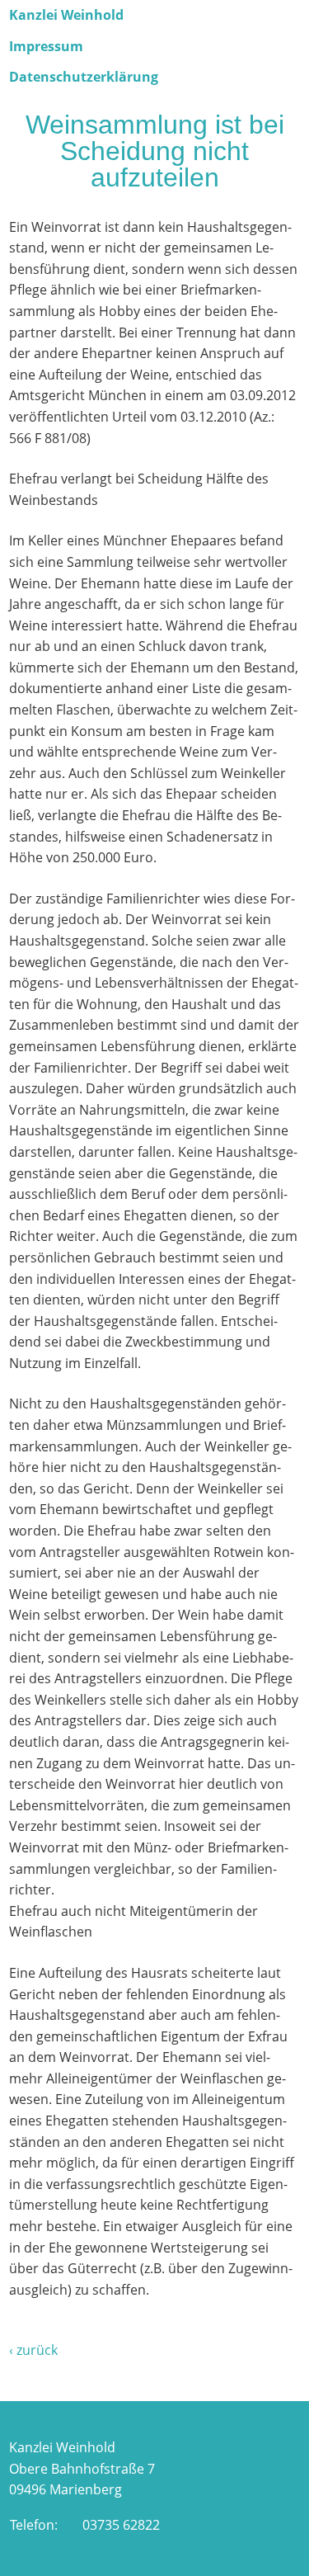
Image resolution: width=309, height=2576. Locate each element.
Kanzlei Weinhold (66, 15)
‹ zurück (33, 2350)
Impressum (46, 46)
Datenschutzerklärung (84, 77)
